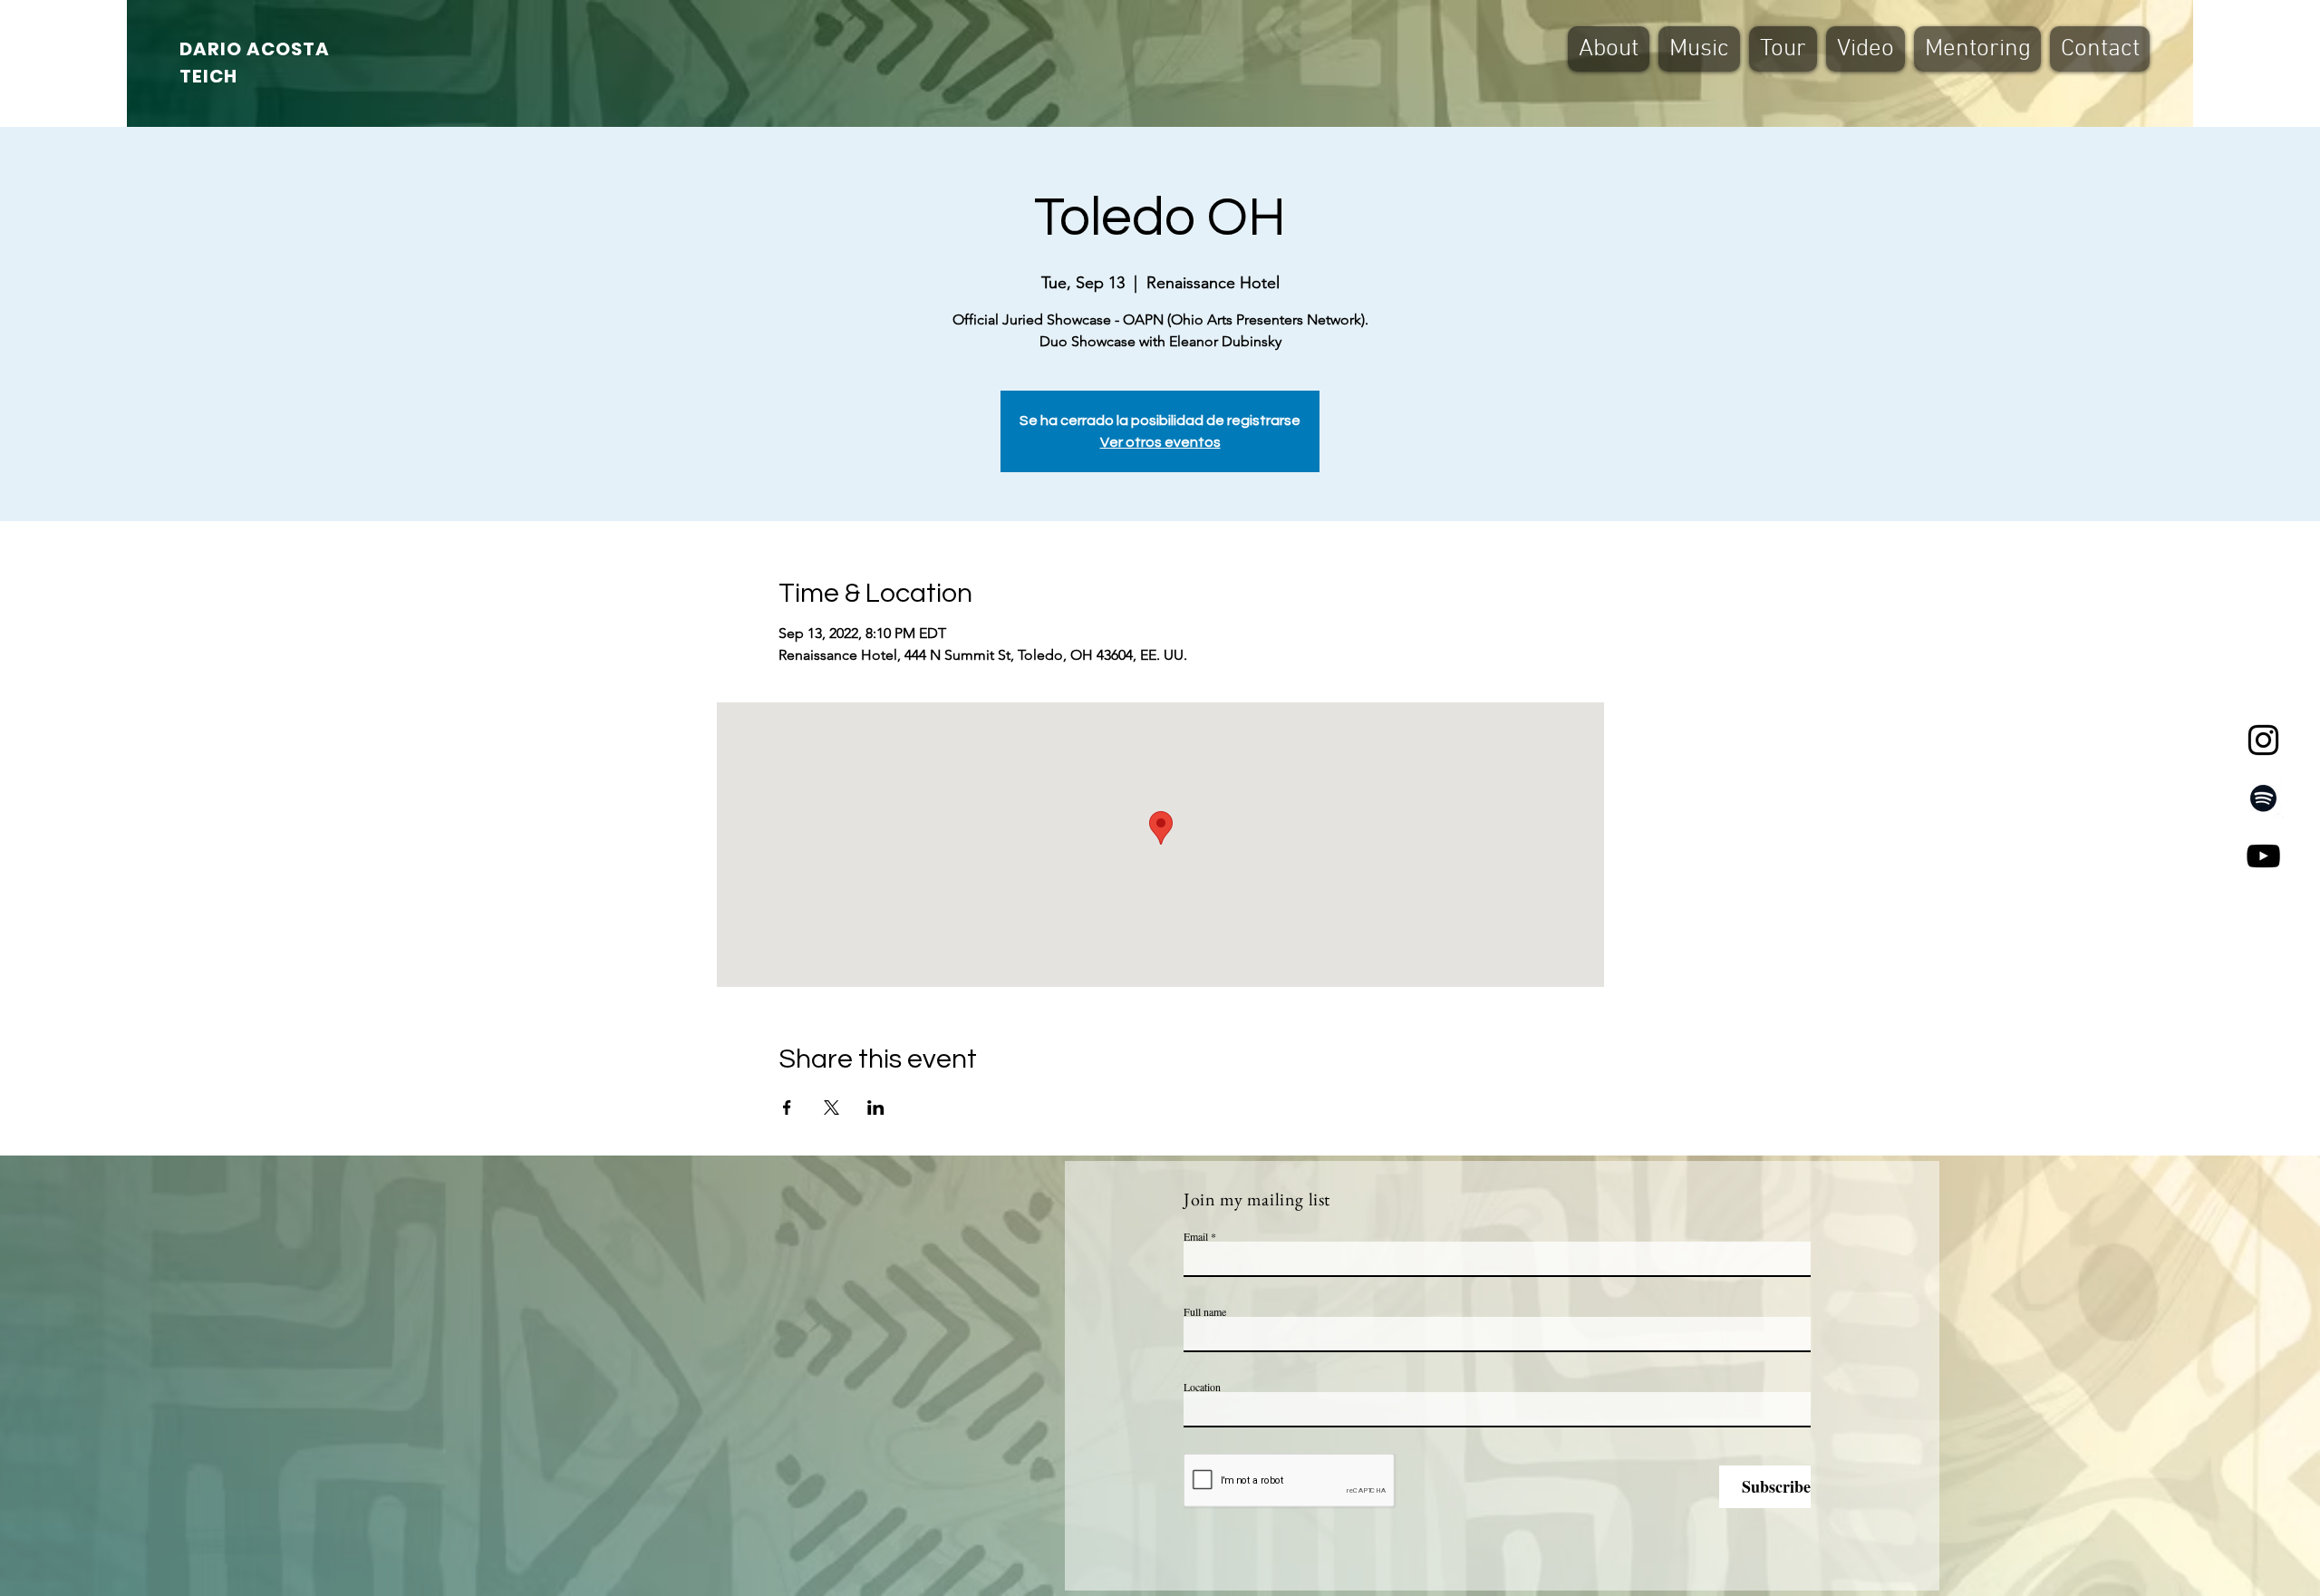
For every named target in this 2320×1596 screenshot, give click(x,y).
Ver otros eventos (1160, 442)
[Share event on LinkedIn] (876, 1108)
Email (1196, 1236)
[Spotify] (2263, 798)
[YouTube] (2263, 856)
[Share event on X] (831, 1108)
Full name (1205, 1311)
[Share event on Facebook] (787, 1108)
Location (1202, 1387)
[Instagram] (2263, 740)
